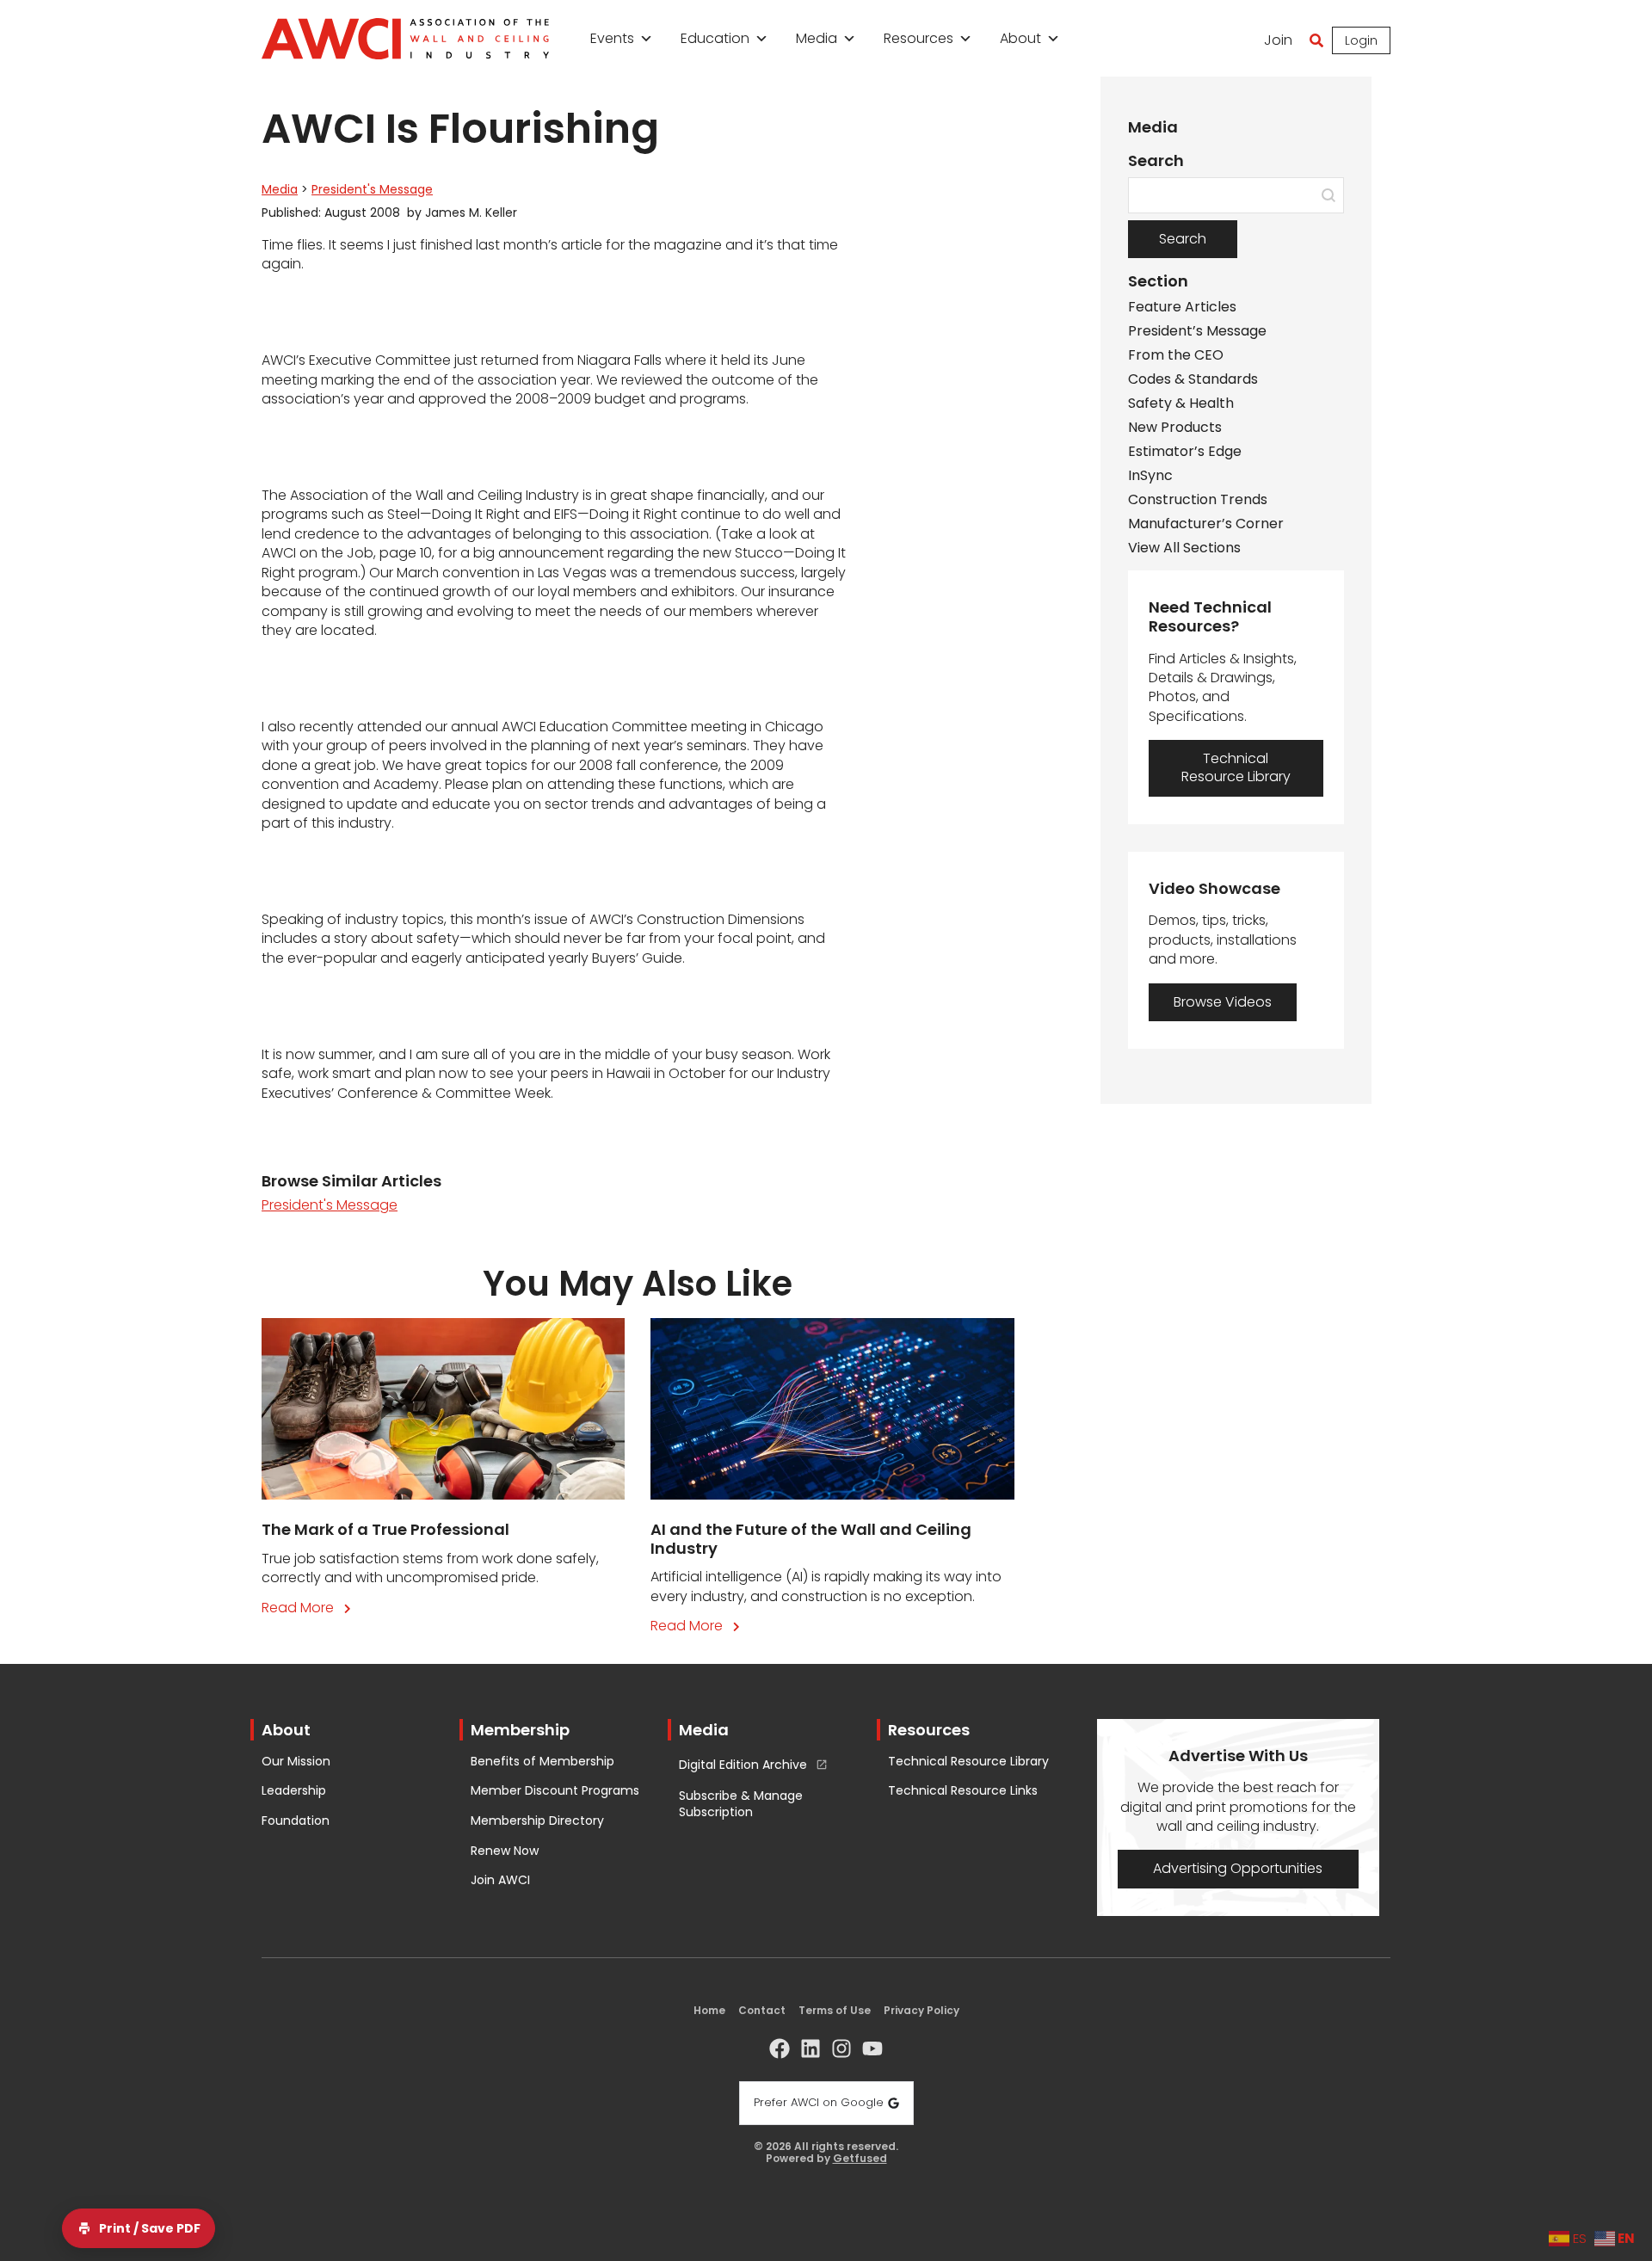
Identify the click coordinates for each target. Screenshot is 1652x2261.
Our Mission (296, 1762)
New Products (1175, 428)
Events (612, 38)
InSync (1150, 476)
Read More (310, 1608)
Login (1361, 40)
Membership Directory (537, 1821)
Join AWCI (500, 1880)
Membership (520, 1730)
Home (709, 2010)
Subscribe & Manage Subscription (741, 1805)
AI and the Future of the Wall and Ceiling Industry (811, 1539)
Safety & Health (1181, 404)
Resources (918, 38)
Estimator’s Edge (1185, 452)
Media (817, 38)
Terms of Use (835, 2010)
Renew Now (505, 1851)
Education (715, 38)
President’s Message (1197, 331)
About (1020, 38)
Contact (762, 2010)
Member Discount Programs (555, 1791)
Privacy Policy (922, 2010)
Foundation (296, 1821)
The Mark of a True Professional (385, 1529)
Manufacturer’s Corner (1206, 524)
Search (1183, 239)
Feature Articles (1182, 307)
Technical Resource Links (963, 1791)
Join (1278, 40)
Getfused (860, 2159)
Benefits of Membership (542, 1762)
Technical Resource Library (968, 1762)
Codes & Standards (1193, 379)
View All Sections (1184, 548)
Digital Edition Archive (743, 1765)
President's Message (372, 189)
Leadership (294, 1791)
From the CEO (1176, 355)
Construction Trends (1198, 500)
